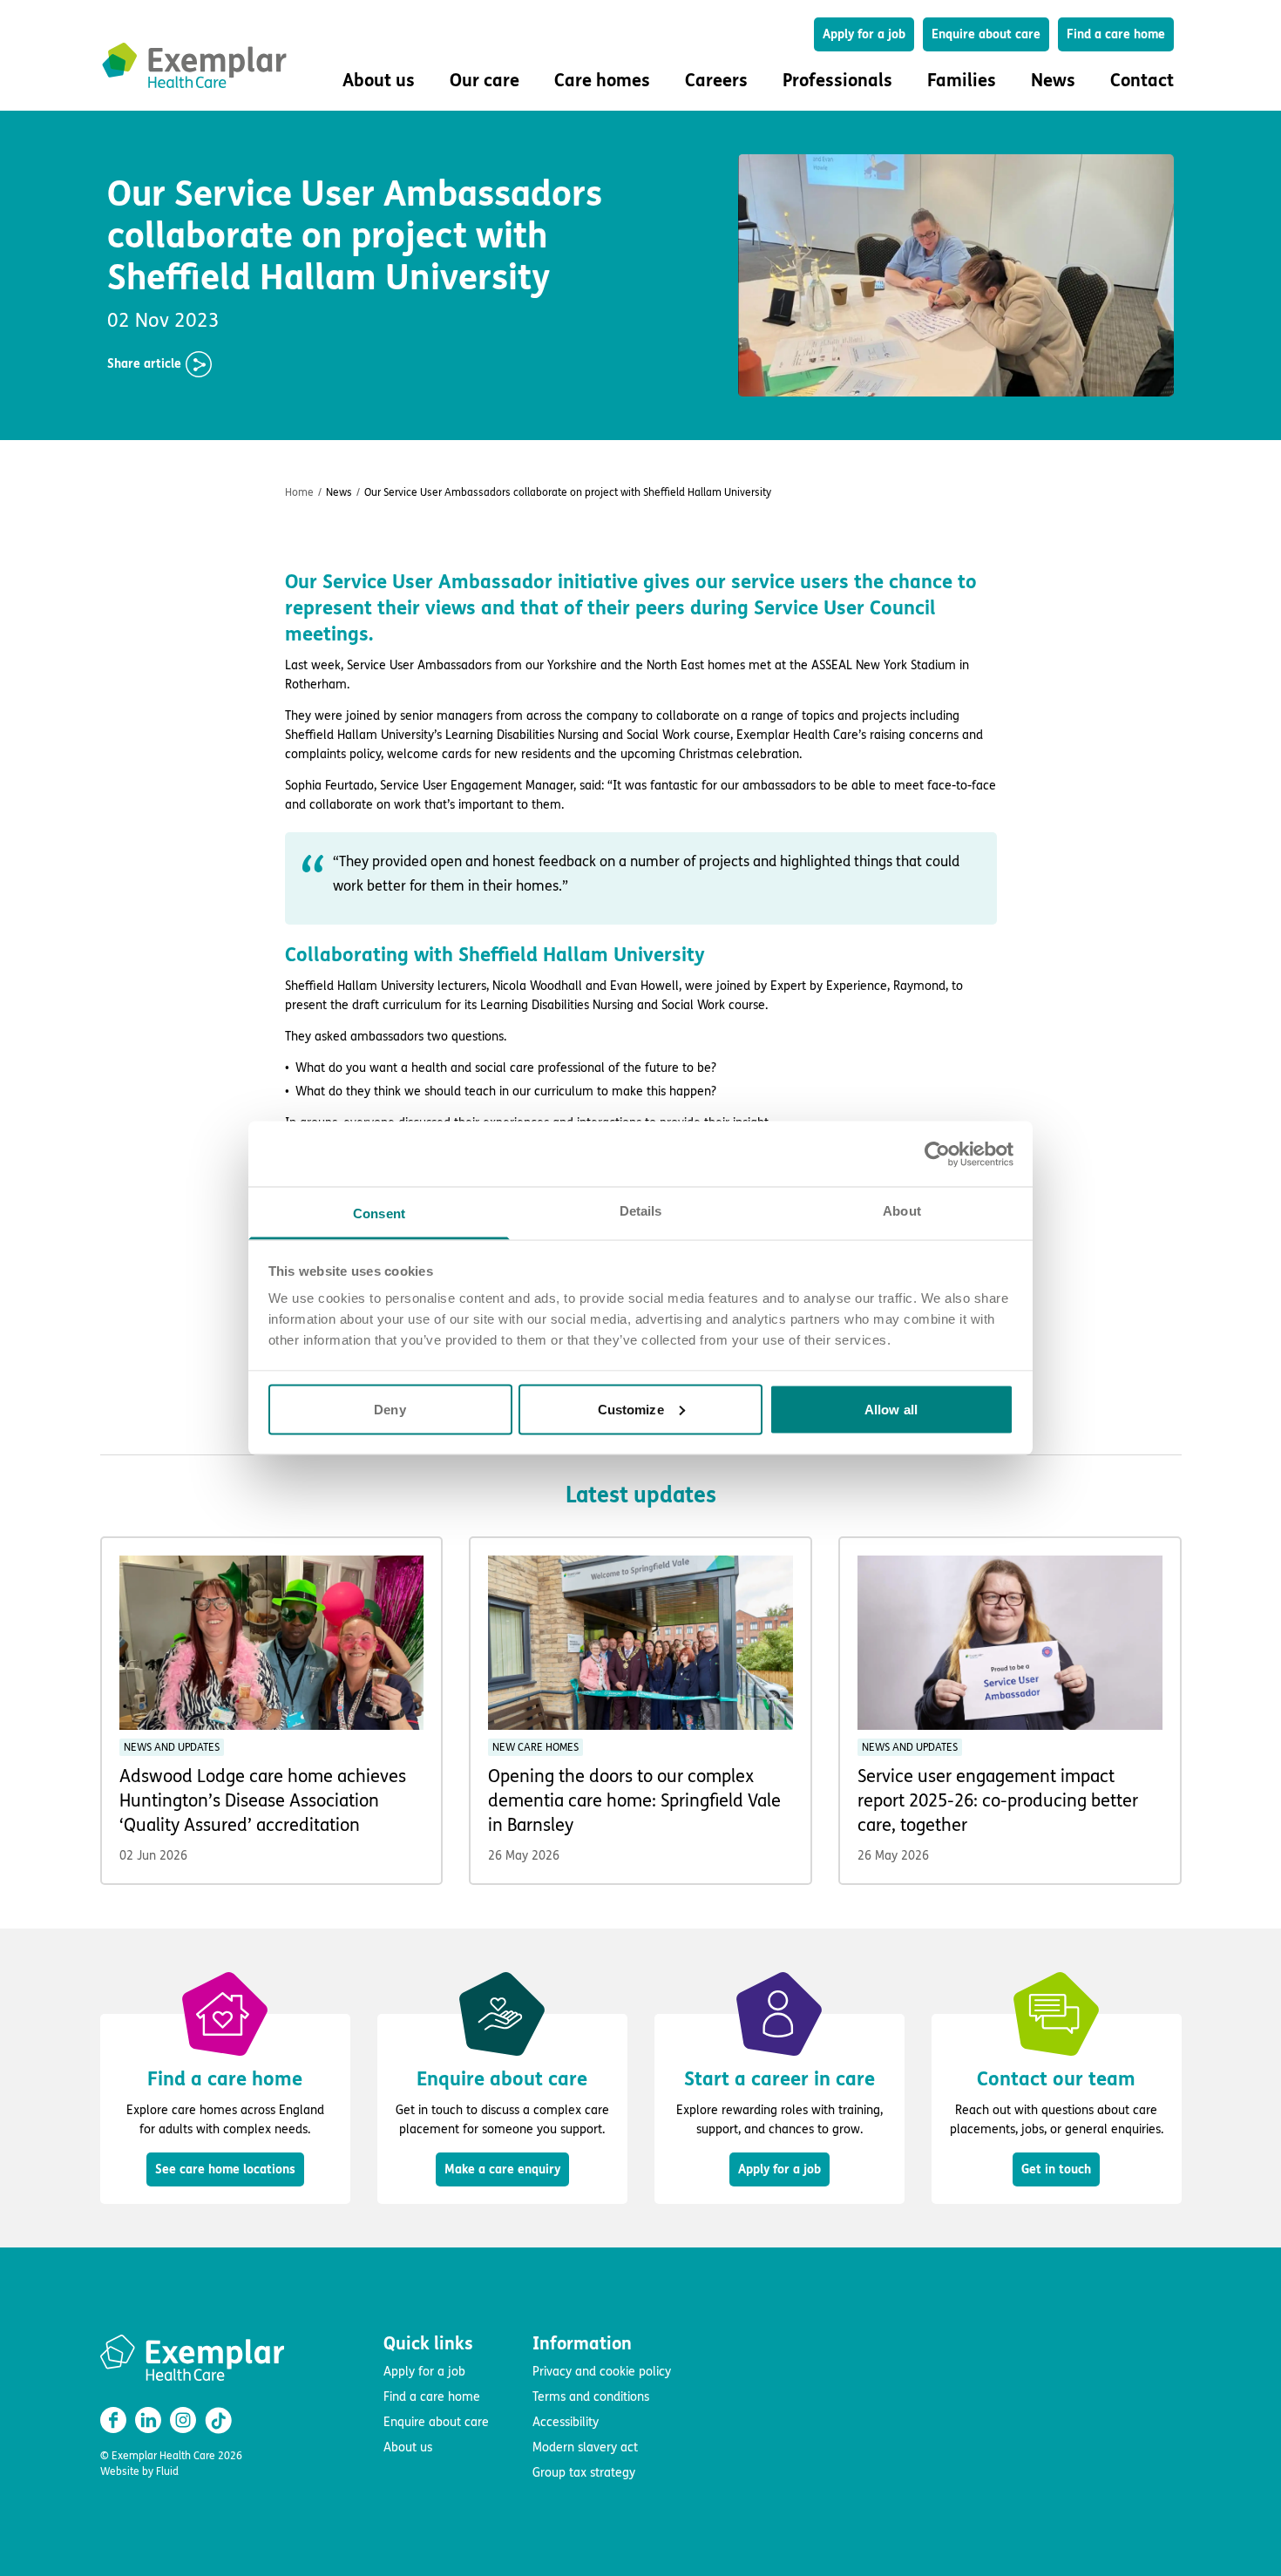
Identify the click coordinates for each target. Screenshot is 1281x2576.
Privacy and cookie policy (602, 2372)
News (1053, 81)
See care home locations (225, 2169)
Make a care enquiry (502, 2169)
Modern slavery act (585, 2447)
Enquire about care (986, 34)
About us (408, 2447)
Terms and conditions (591, 2397)
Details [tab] (641, 1211)
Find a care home (1116, 34)
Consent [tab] (379, 1213)
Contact (1142, 81)
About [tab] (902, 1211)
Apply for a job (864, 34)
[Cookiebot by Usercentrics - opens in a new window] (937, 1154)
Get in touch (1056, 2169)
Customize (631, 1409)
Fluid (167, 2471)
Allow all (891, 1409)
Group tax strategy (584, 2473)
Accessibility (566, 2422)
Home (299, 492)
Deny (390, 1409)
